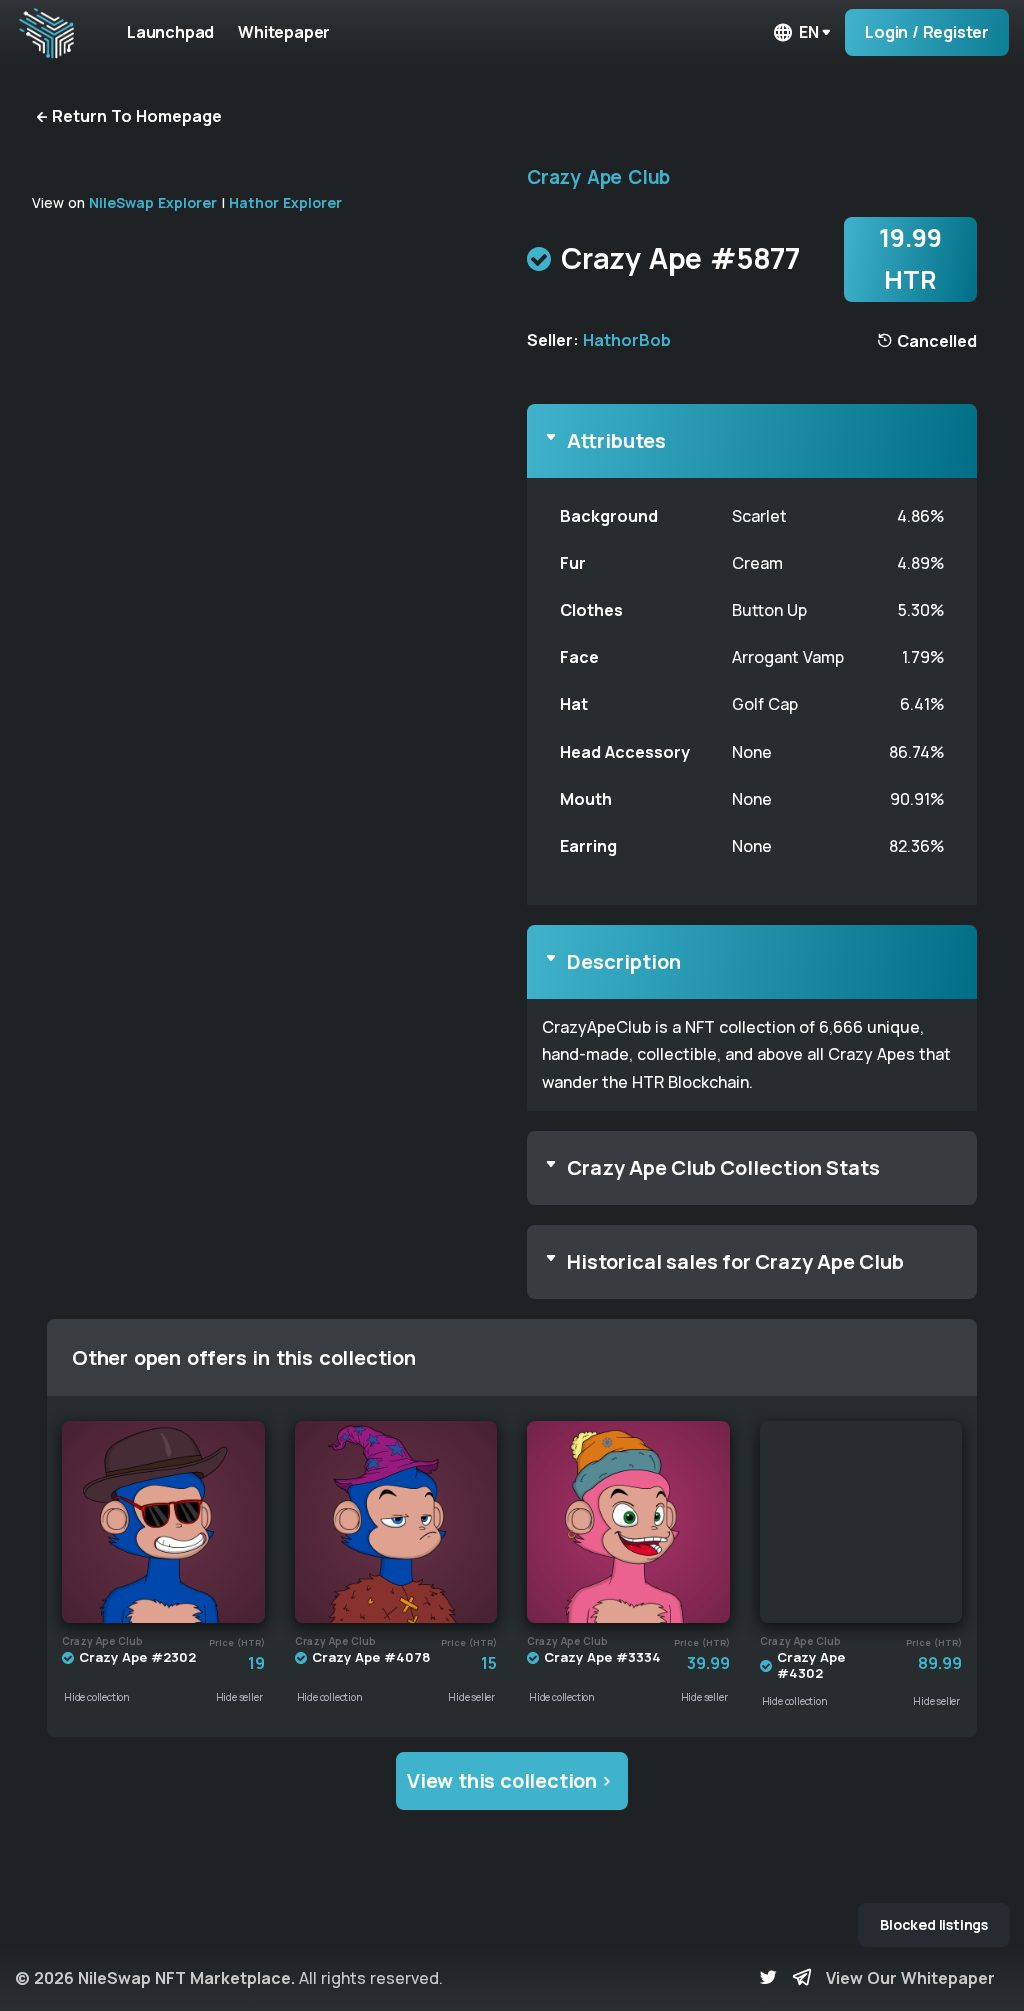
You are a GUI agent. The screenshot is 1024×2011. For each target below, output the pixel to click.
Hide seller (239, 1697)
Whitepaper (284, 32)
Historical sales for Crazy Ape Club (735, 1261)
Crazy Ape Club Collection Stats (723, 1167)
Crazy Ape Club (598, 177)
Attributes (616, 440)
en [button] (809, 32)
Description (624, 961)
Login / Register (927, 32)
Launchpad (170, 32)
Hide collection (97, 1697)
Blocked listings (934, 1924)
